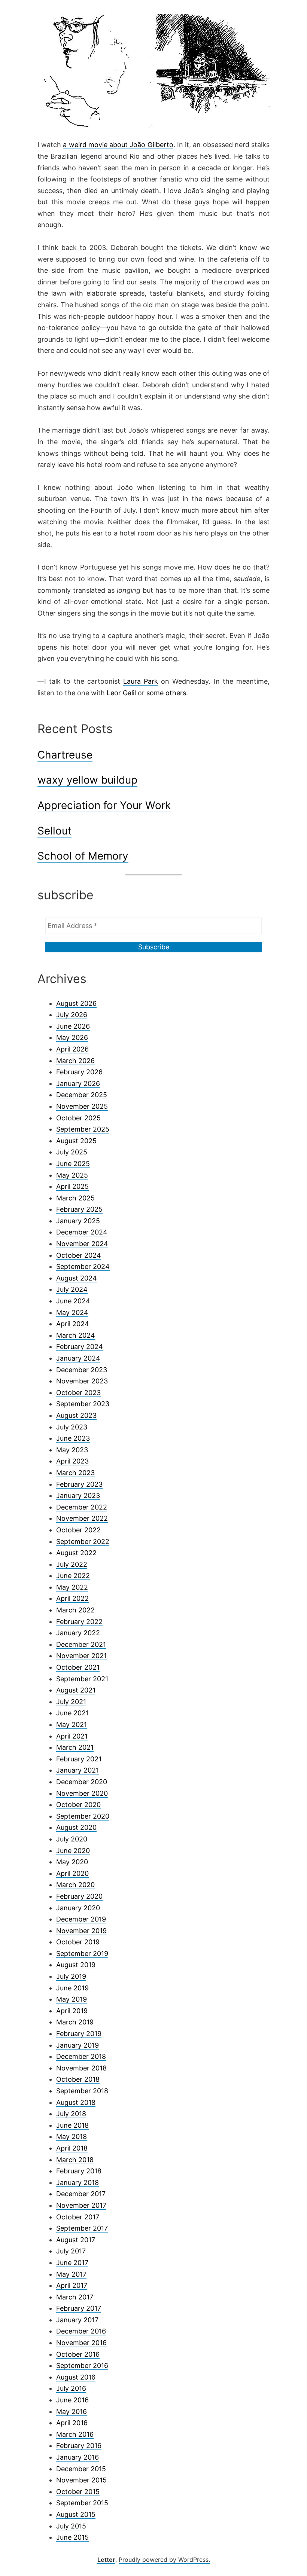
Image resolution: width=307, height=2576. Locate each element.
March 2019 (75, 2022)
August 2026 (76, 1003)
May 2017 (71, 2274)
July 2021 (71, 1702)
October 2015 (78, 2492)
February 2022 (79, 1622)
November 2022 (82, 1518)
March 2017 (75, 2297)
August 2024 (77, 1278)
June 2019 (72, 1988)
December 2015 (81, 2469)
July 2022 (72, 1564)
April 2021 (72, 1736)
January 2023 (78, 1495)
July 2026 (72, 1015)
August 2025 (76, 1141)
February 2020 (79, 1896)
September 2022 (83, 1542)
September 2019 (82, 1954)
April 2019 (72, 2011)
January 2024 (78, 1358)
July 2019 (71, 1976)
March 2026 (75, 1061)
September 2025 (83, 1129)
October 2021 (78, 1667)
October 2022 (78, 1530)
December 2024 (82, 1232)
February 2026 (79, 1072)
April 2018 (72, 2148)
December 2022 (82, 1507)
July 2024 (72, 1289)
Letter (106, 2560)
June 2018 (72, 2125)
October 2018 (78, 2079)
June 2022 (73, 1576)
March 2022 (75, 1610)
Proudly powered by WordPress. (164, 2560)
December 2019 (81, 1919)
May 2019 (72, 1999)
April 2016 (72, 2423)
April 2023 (72, 1461)
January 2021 (77, 1770)
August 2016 (76, 2377)
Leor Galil (121, 693)
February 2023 (79, 1484)
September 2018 (82, 2091)
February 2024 (80, 1347)
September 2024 (83, 1266)
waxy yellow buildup (87, 780)
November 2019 (81, 1931)
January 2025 (78, 1221)
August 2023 (76, 1415)
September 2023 (83, 1404)
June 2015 (72, 2537)
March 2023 (75, 1473)
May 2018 (72, 2137)
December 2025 (82, 1095)
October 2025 (78, 1118)
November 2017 (81, 2205)
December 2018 (81, 2056)
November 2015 (81, 2480)
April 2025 (72, 1186)
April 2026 (72, 1049)
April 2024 (73, 1324)
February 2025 (79, 1209)
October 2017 (78, 2217)
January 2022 (78, 1633)
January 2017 (77, 2320)
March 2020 (75, 1885)
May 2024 (72, 1313)
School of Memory (83, 856)
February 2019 (79, 2034)
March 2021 (75, 1747)
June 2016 (72, 2400)
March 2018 (75, 2160)
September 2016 (82, 2366)
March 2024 (76, 1335)
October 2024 (79, 1255)
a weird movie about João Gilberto (118, 145)
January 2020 (78, 1908)
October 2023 (78, 1393)
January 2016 (77, 2457)
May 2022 (72, 1587)
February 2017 (79, 2308)
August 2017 (76, 2240)
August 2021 (76, 1690)
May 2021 (72, 1725)
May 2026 (72, 1037)
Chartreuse (65, 755)
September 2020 (83, 1816)
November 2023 (82, 1381)
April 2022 (72, 1598)
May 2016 (72, 2412)
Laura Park (141, 681)
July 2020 (72, 1839)
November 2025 (82, 1106)
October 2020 (78, 1805)
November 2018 (81, 2068)
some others (166, 693)
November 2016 (81, 2343)
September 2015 (82, 2503)
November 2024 (82, 1244)
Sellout (54, 831)
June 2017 (72, 2263)
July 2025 (72, 1152)
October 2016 (78, 2354)
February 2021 (79, 1759)
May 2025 (72, 1175)
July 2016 (71, 2388)
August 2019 (76, 1965)
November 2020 (82, 1793)
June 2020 (73, 1851)
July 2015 (71, 2526)
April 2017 (72, 2285)
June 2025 (73, 1164)
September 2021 (82, 1679)
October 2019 (78, 1942)
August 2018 (76, 2102)
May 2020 (72, 1862)
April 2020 (72, 1873)
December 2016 (81, 2331)
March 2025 (75, 1198)
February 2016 (79, 2446)
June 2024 (73, 1301)
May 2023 (72, 1450)
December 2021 (81, 1644)
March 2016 (75, 2434)
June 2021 (72, 1713)
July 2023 (72, 1427)
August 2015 (76, 2514)
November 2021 (81, 1656)
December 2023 (82, 1370)
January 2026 (78, 1083)
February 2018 (79, 2171)
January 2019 (77, 2045)
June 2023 (73, 1438)
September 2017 (82, 2228)
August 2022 (76, 1553)
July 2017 (71, 2251)
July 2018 (71, 2114)
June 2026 (73, 1026)
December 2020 (82, 1782)
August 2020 (76, 1827)
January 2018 (77, 2183)
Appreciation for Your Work (104, 805)
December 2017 (81, 2194)
